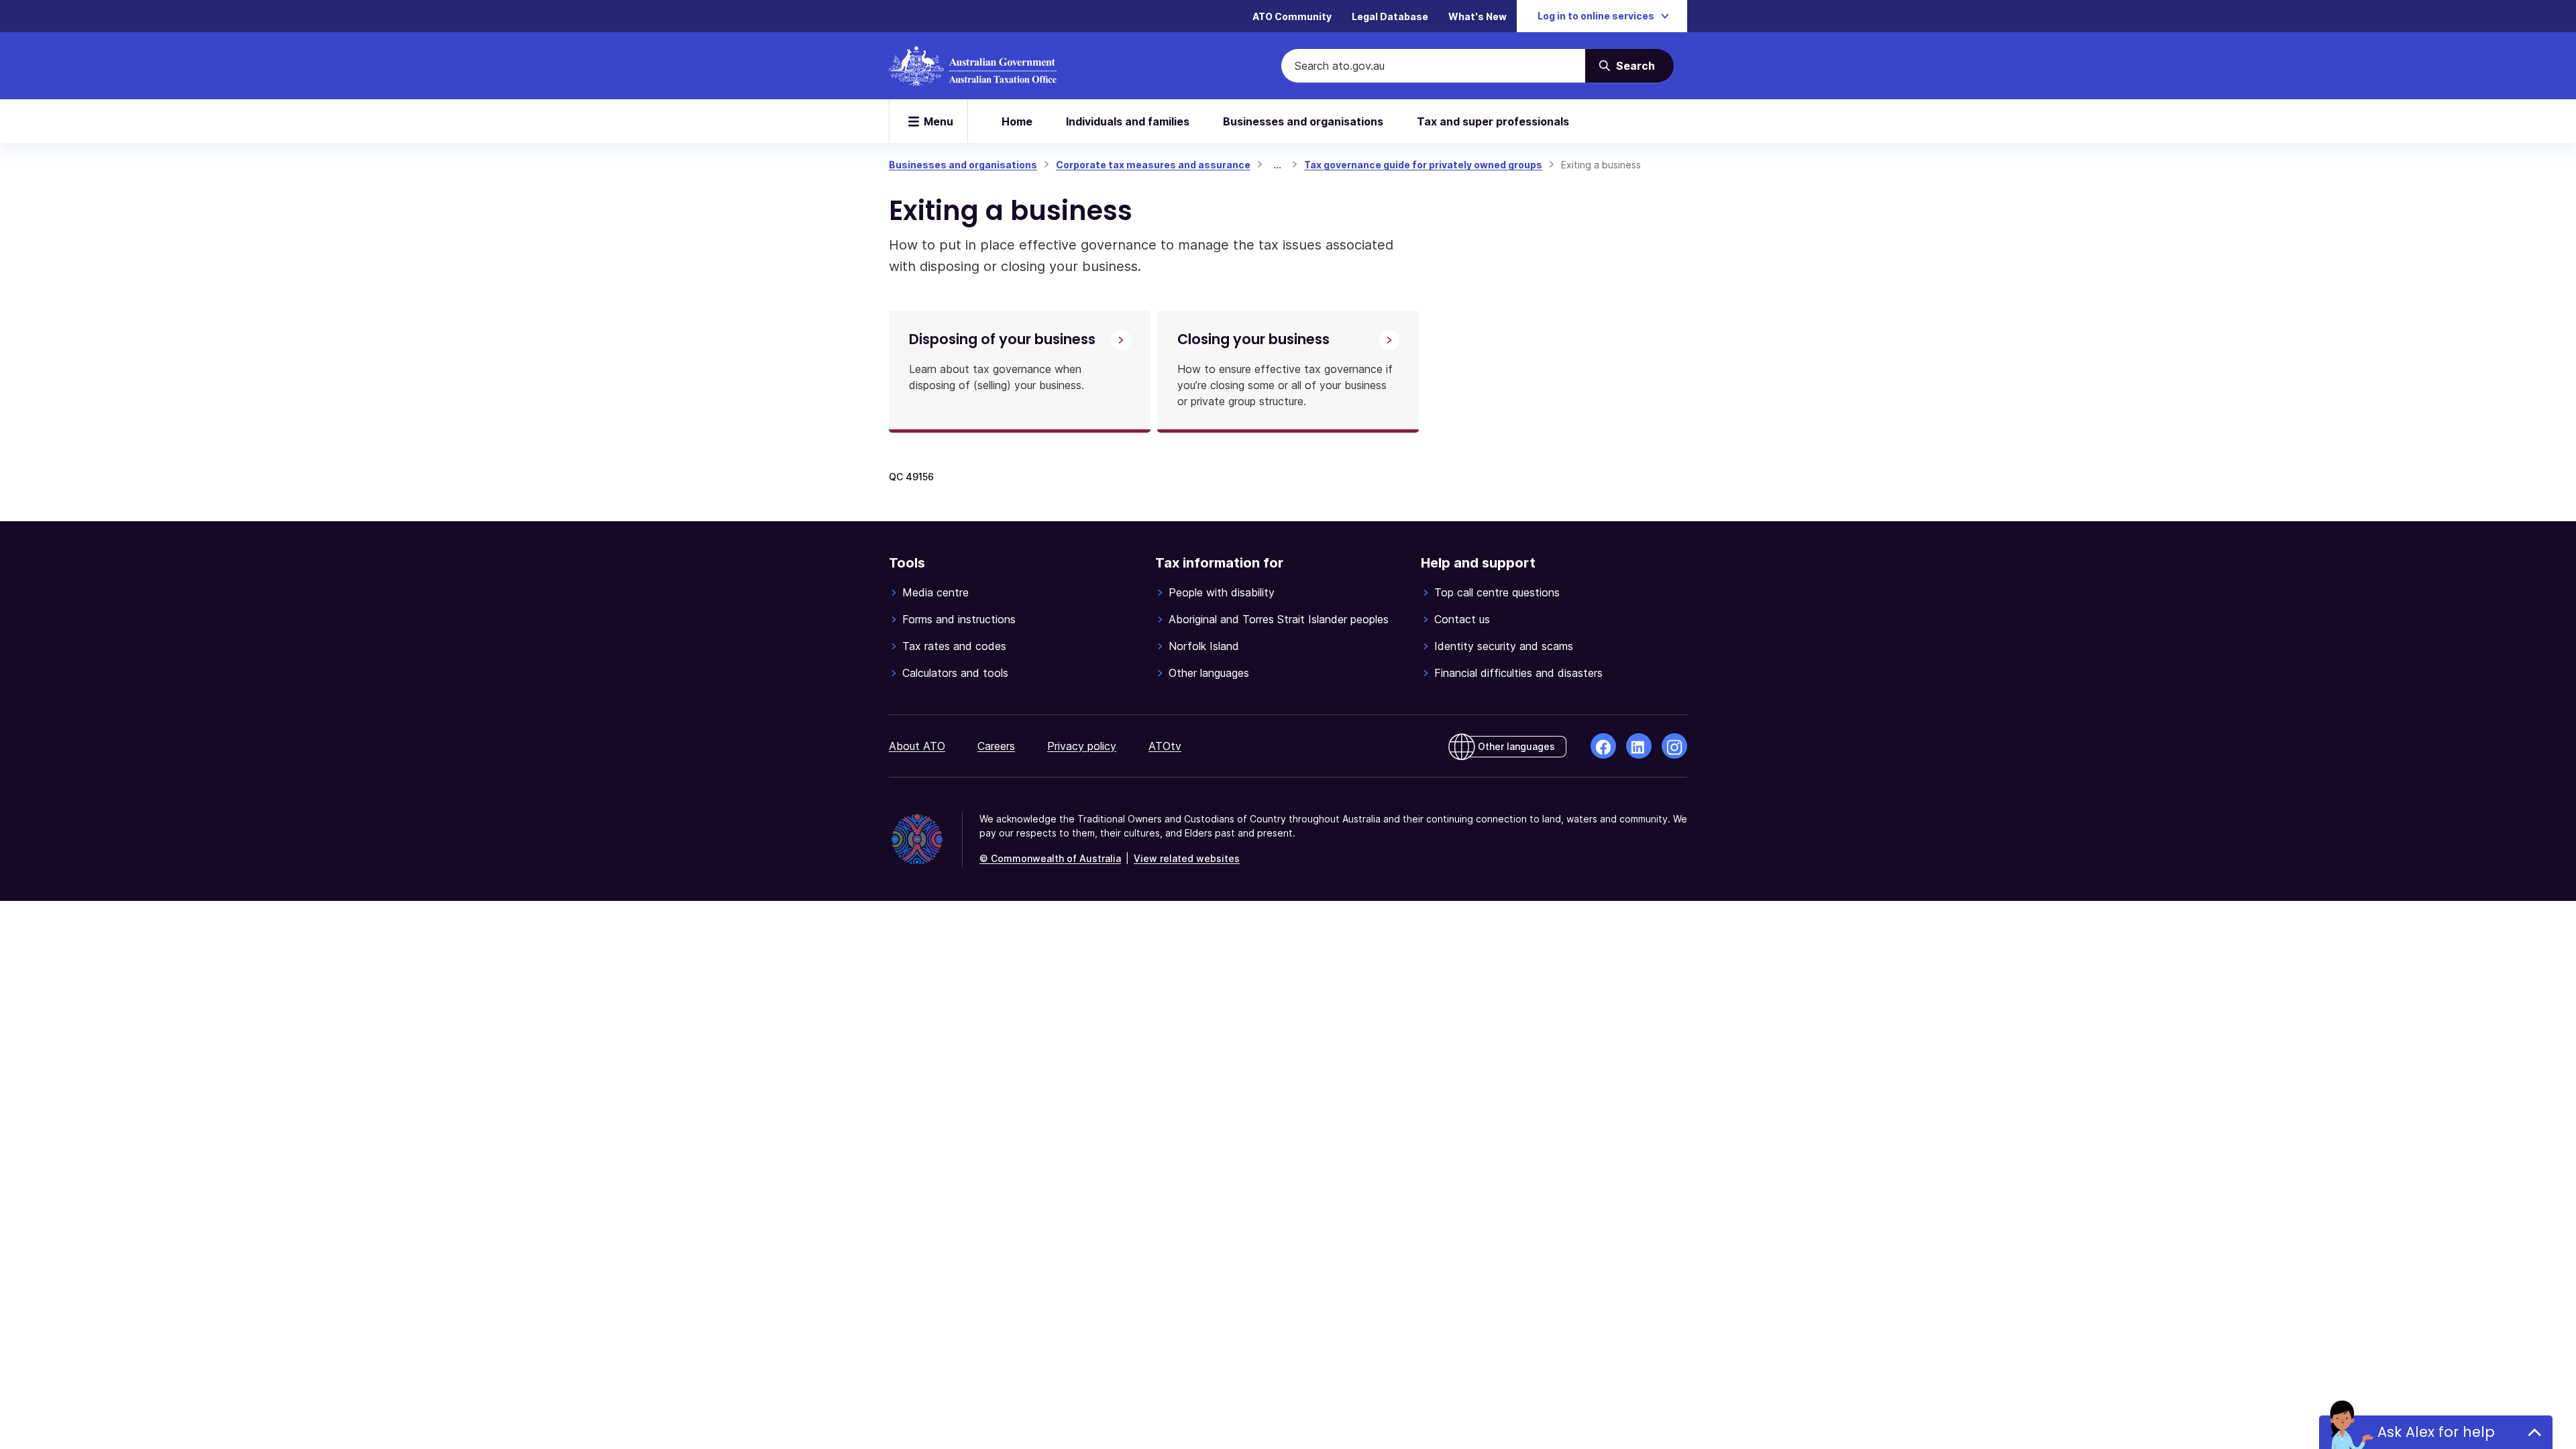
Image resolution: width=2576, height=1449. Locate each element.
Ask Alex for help (2436, 1432)
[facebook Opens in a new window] (1603, 746)
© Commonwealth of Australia (1050, 858)
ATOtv (1165, 746)
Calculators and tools (955, 673)
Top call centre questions (1497, 592)
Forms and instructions (959, 619)
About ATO (917, 746)
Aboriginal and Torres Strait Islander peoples (1279, 619)
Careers (996, 746)
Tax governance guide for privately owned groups (1423, 165)
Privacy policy (1082, 746)
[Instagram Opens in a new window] (1674, 746)
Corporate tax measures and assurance (1153, 165)
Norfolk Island (1204, 646)
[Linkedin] (1639, 746)
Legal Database (1390, 16)
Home (1017, 121)
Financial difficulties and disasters (1518, 673)
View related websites (1187, 858)
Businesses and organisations (1303, 121)
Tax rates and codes (954, 646)
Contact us (1462, 619)
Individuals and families (1128, 121)
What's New (1478, 16)
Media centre (935, 592)
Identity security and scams (1504, 646)
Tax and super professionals (1493, 121)
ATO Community (1292, 16)
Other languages (1209, 673)
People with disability (1222, 592)
